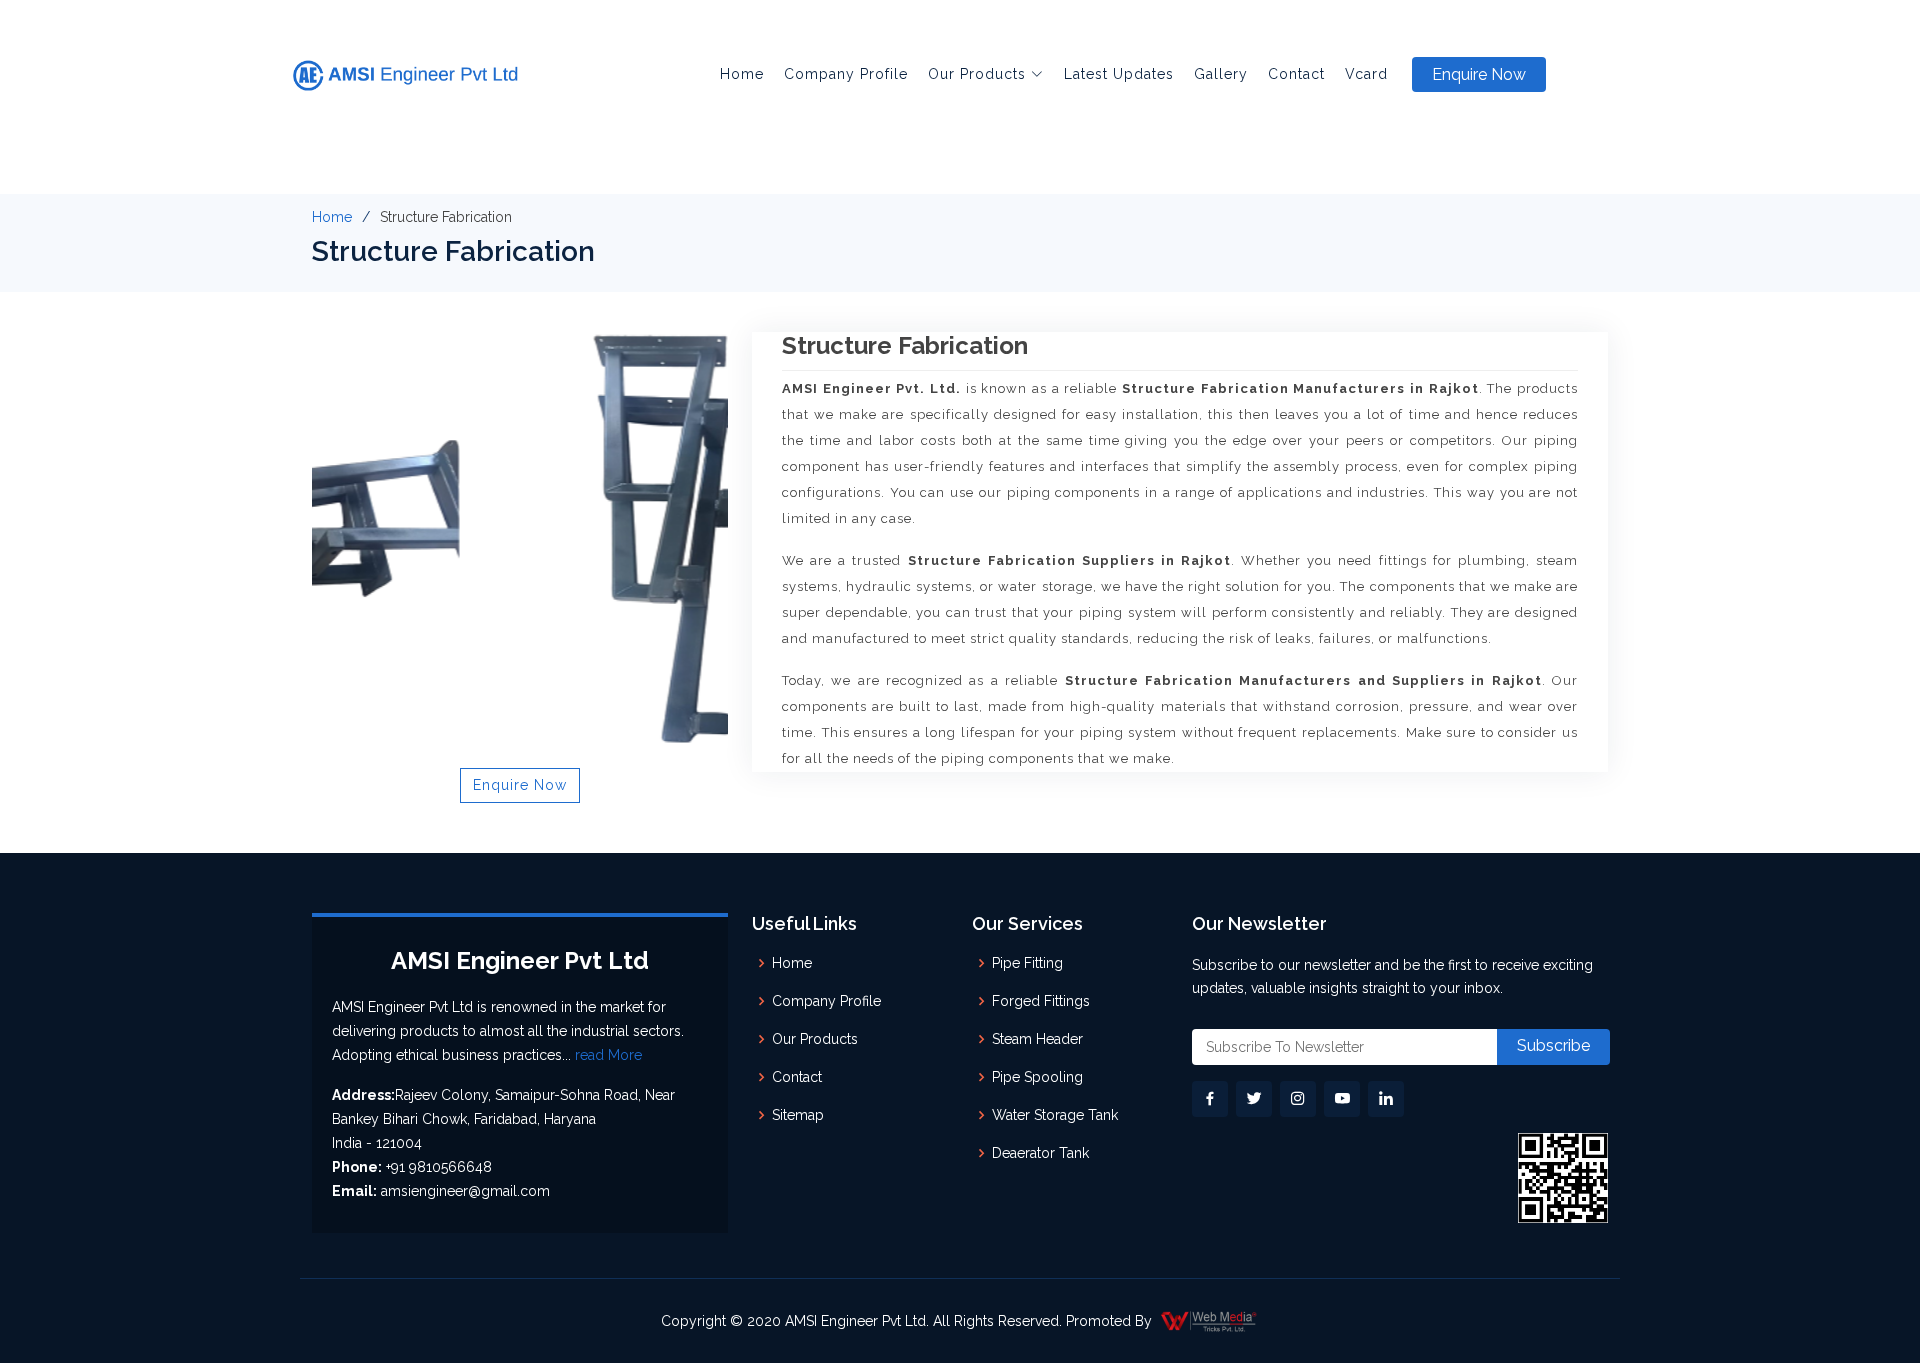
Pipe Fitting (1027, 963)
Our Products (815, 1039)
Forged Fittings (1041, 1001)
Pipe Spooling (1037, 1077)
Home (742, 74)
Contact (1296, 74)
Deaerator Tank (1040, 1153)
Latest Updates (1119, 74)
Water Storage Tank (1055, 1115)
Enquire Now (1479, 74)
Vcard (1366, 74)
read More (608, 1055)
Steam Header (1037, 1039)
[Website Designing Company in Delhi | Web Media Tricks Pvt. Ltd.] (1210, 1321)
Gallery (1221, 74)
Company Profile (846, 74)
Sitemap (798, 1115)
